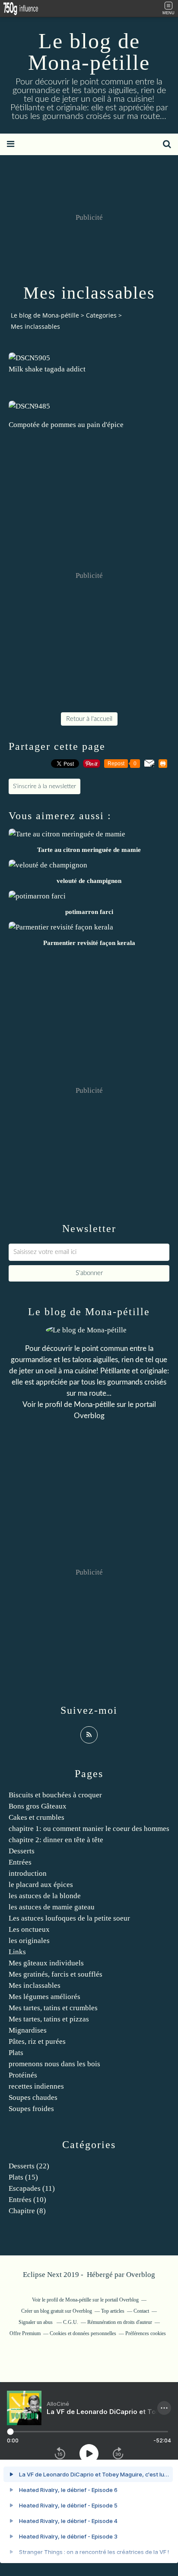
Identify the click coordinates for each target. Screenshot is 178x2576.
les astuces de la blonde (45, 1896)
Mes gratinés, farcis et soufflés (56, 1974)
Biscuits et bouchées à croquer (55, 1795)
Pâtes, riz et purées (37, 2041)
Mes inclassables (35, 1985)
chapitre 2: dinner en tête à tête (56, 1840)
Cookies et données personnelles (83, 2333)
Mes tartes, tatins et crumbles (53, 2008)
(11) (32, 2188)
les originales (29, 1941)
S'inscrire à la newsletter (44, 786)
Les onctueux (29, 1929)
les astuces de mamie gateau (52, 1907)
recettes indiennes (36, 2086)
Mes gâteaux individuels (46, 1963)
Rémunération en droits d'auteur (120, 2322)
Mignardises (28, 2030)
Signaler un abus (36, 2322)
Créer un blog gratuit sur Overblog (57, 2311)
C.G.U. (71, 2322)
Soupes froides (31, 2109)
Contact (141, 2311)
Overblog (141, 2275)
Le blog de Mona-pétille (89, 52)
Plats (16, 2053)
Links (17, 1952)
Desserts (22, 1851)
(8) (27, 2211)
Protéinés (23, 2075)
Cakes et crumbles (37, 1817)
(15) (23, 2177)
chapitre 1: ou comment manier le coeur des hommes (89, 1829)
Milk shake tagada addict (47, 369)
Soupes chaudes (33, 2097)
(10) (27, 2200)
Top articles (113, 2311)
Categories (101, 315)
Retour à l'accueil (89, 719)
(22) (29, 2166)
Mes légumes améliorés (44, 1997)
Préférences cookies (146, 2333)
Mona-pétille (94, 1405)
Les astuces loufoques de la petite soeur (69, 1918)
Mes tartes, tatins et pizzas (49, 2019)
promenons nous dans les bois (54, 2064)
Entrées (20, 1862)
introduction (28, 1873)
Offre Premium (25, 2333)
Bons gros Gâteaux (38, 1806)
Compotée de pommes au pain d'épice (66, 425)
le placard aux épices (41, 1885)
